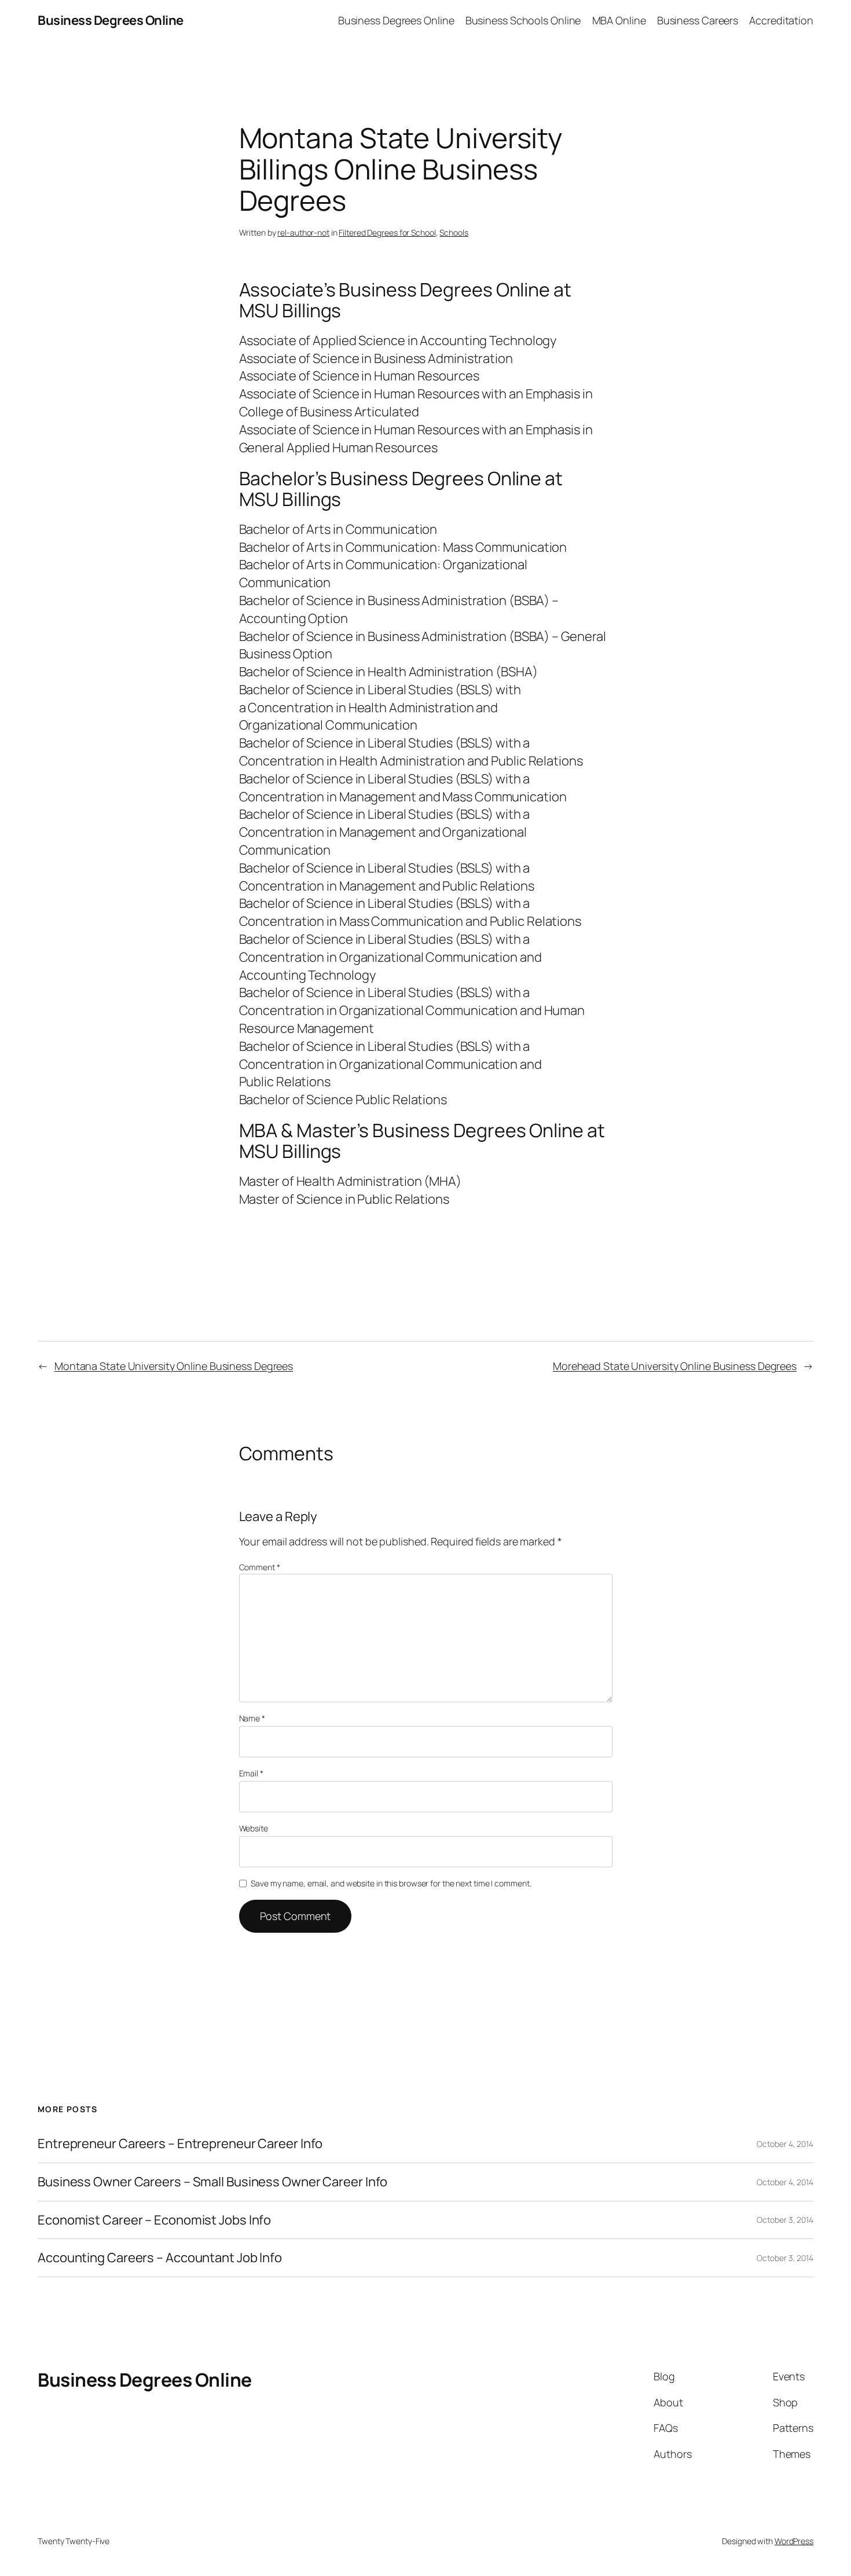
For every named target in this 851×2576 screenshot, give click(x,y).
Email (251, 1773)
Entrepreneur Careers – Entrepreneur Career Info (180, 2144)
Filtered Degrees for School (387, 232)
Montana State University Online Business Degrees (174, 1366)
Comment (260, 1567)
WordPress (794, 2541)
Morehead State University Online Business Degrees (675, 1366)
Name (252, 1718)
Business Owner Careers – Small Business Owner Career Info (212, 2182)
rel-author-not (303, 232)
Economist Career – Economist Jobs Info (154, 2220)
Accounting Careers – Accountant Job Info (160, 2258)
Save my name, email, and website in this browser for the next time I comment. (391, 1883)
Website (254, 1828)
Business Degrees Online (111, 20)
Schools (454, 232)
